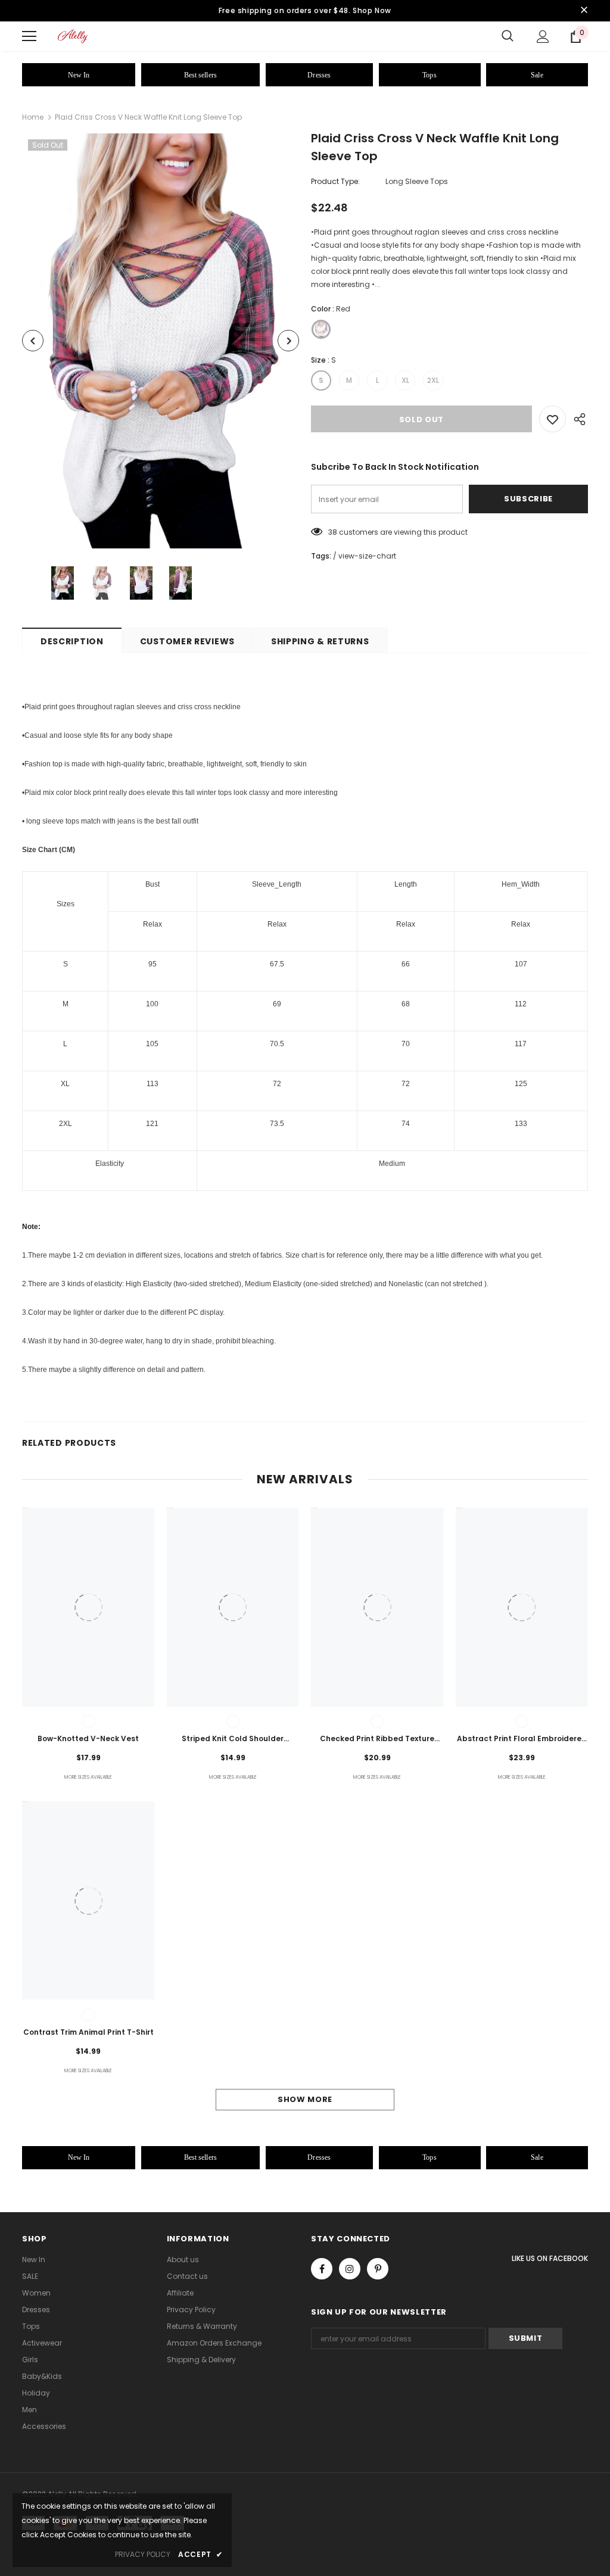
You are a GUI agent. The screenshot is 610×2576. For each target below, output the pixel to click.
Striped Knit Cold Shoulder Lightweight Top (233, 1739)
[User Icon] (543, 37)
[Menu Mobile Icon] (29, 36)
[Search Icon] (508, 36)
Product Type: (335, 181)
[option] (161, 341)
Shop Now (372, 10)
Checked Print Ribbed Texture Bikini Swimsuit (377, 1739)
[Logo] (73, 36)
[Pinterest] (378, 2269)
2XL (433, 380)
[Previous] (33, 341)
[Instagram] (350, 2269)
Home (33, 117)
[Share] (577, 419)
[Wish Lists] (553, 419)
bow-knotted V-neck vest (88, 1738)
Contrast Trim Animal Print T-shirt (88, 2032)
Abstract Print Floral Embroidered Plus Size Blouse (522, 1739)
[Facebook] (322, 2269)
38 (333, 532)
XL (405, 380)
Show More (305, 2099)
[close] (584, 11)
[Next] (288, 341)
